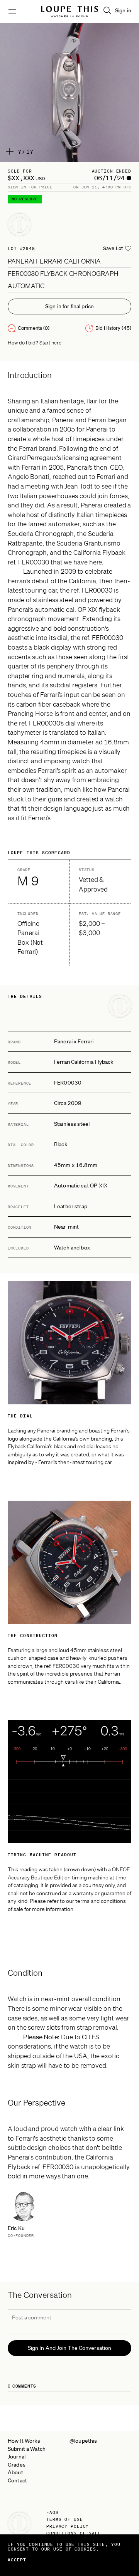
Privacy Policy (68, 2526)
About (15, 2472)
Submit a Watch (27, 2449)
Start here (50, 343)
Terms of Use (65, 2519)
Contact (17, 2480)
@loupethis (83, 2441)
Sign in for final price (69, 306)
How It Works (24, 2441)
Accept (17, 2560)
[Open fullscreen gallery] (69, 92)
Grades (17, 2465)
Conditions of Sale (74, 2533)
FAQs (53, 2512)
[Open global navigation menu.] (12, 12)
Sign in (123, 10)
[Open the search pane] (107, 10)
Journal (17, 2457)
